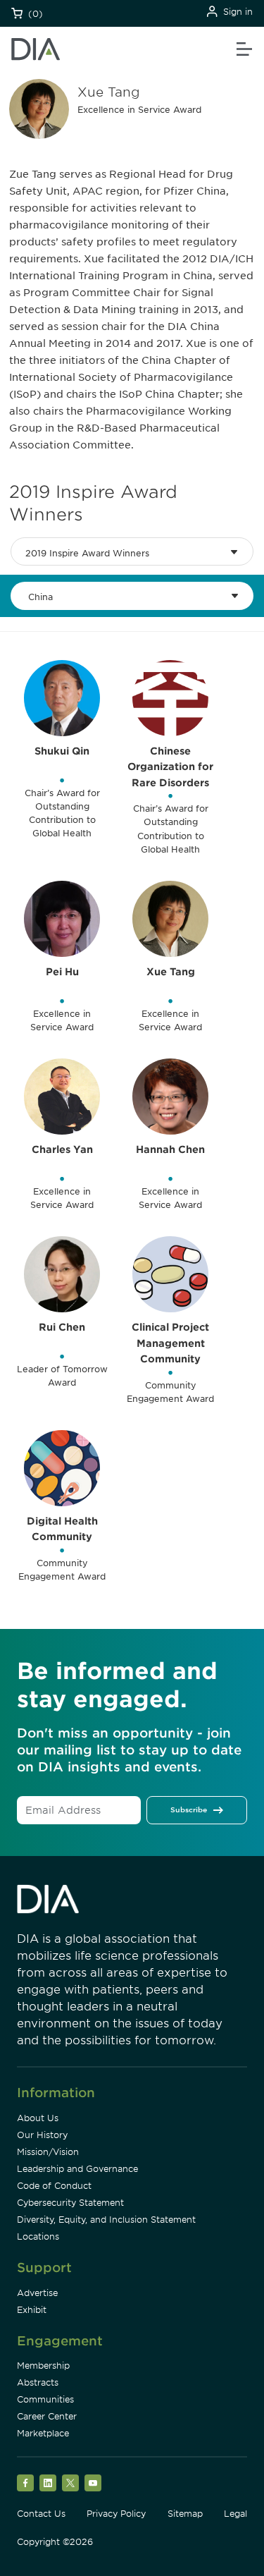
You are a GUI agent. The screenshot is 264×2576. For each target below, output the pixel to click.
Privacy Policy (116, 2514)
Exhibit (32, 2310)
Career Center (47, 2416)
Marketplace (43, 2433)
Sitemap (185, 2514)
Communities (45, 2399)
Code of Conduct (54, 2186)
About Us (38, 2118)
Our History (42, 2135)
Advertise (37, 2293)
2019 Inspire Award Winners (87, 553)
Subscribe (189, 1809)
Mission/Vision (48, 2152)
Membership (43, 2366)
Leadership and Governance (77, 2169)
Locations (38, 2236)
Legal (235, 2514)
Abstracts (38, 2382)
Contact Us (41, 2514)
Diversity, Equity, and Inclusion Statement (106, 2220)
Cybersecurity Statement (70, 2203)
